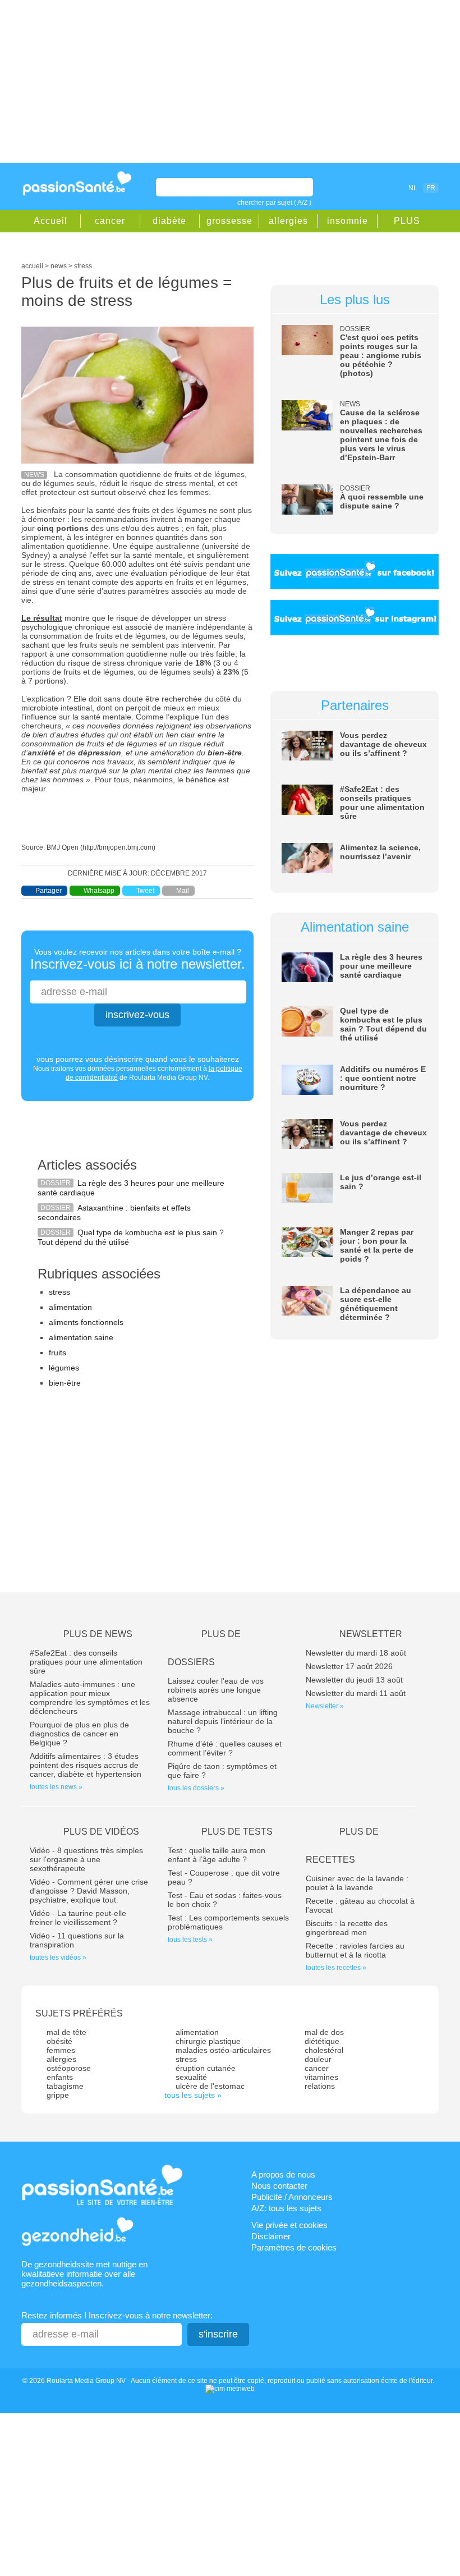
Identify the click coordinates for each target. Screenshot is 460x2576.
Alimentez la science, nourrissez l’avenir (380, 852)
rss (375, 187)
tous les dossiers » (196, 1788)
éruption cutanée (206, 2068)
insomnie (348, 221)
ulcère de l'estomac (210, 2086)
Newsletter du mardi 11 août (356, 1693)
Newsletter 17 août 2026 (349, 1666)
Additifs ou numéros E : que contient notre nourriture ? (383, 1078)
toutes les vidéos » (58, 1958)
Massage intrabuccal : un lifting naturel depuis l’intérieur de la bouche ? (223, 1721)
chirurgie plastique (208, 2041)
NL (413, 188)
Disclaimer (271, 2236)
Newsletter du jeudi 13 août (354, 1680)
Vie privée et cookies (289, 2225)
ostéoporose (69, 2068)
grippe (58, 2095)
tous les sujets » (193, 2095)
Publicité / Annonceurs (292, 2197)
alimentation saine (81, 1337)
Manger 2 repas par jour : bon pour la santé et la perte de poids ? (377, 1245)
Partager (49, 891)
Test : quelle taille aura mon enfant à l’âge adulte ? (217, 1855)
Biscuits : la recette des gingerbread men (347, 1928)
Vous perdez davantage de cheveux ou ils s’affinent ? (383, 744)
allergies (288, 221)
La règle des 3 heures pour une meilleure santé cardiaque (381, 966)
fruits (58, 1353)
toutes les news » (56, 1787)
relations (320, 2086)
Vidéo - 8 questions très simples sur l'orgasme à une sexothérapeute (86, 1859)
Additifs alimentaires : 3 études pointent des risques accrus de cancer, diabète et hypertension (86, 1765)
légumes (64, 1368)
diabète (169, 221)
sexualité (191, 2077)
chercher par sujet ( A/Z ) (274, 203)
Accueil (50, 221)
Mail (183, 891)
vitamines (321, 2077)
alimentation (70, 1307)
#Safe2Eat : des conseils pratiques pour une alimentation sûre (382, 803)
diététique (322, 2041)
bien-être (65, 1383)
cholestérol (324, 2050)
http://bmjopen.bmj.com (118, 847)
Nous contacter (279, 2186)
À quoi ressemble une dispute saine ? (382, 501)
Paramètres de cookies (294, 2247)
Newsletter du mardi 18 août (356, 1653)
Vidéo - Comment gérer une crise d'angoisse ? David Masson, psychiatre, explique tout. (89, 1891)
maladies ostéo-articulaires (223, 2050)
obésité (59, 2041)
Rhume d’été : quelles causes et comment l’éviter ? (225, 1748)
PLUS (407, 221)
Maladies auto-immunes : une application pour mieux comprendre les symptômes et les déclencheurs (90, 1698)
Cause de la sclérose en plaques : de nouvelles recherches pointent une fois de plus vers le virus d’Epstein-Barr (381, 435)
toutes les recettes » (336, 1968)
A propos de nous (283, 2174)
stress (59, 1292)
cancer (110, 221)
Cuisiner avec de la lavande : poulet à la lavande (357, 1883)
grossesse (229, 221)
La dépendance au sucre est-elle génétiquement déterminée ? (376, 1304)
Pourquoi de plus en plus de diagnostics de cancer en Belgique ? (79, 1734)
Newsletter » (325, 1706)
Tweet (145, 891)
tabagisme (65, 2086)
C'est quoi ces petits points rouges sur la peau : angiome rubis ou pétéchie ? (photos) (381, 355)
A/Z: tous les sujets (286, 2208)
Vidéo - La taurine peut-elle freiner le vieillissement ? (78, 1918)
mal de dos (324, 2032)
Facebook (360, 187)
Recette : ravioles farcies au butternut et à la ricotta (355, 1950)
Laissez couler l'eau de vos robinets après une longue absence (216, 1690)
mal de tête (66, 2032)
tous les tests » (190, 1940)
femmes (61, 2050)
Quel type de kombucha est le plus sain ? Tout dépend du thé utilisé (383, 1024)
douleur (318, 2059)
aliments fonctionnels (86, 1322)
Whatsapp (99, 891)
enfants (60, 2077)
